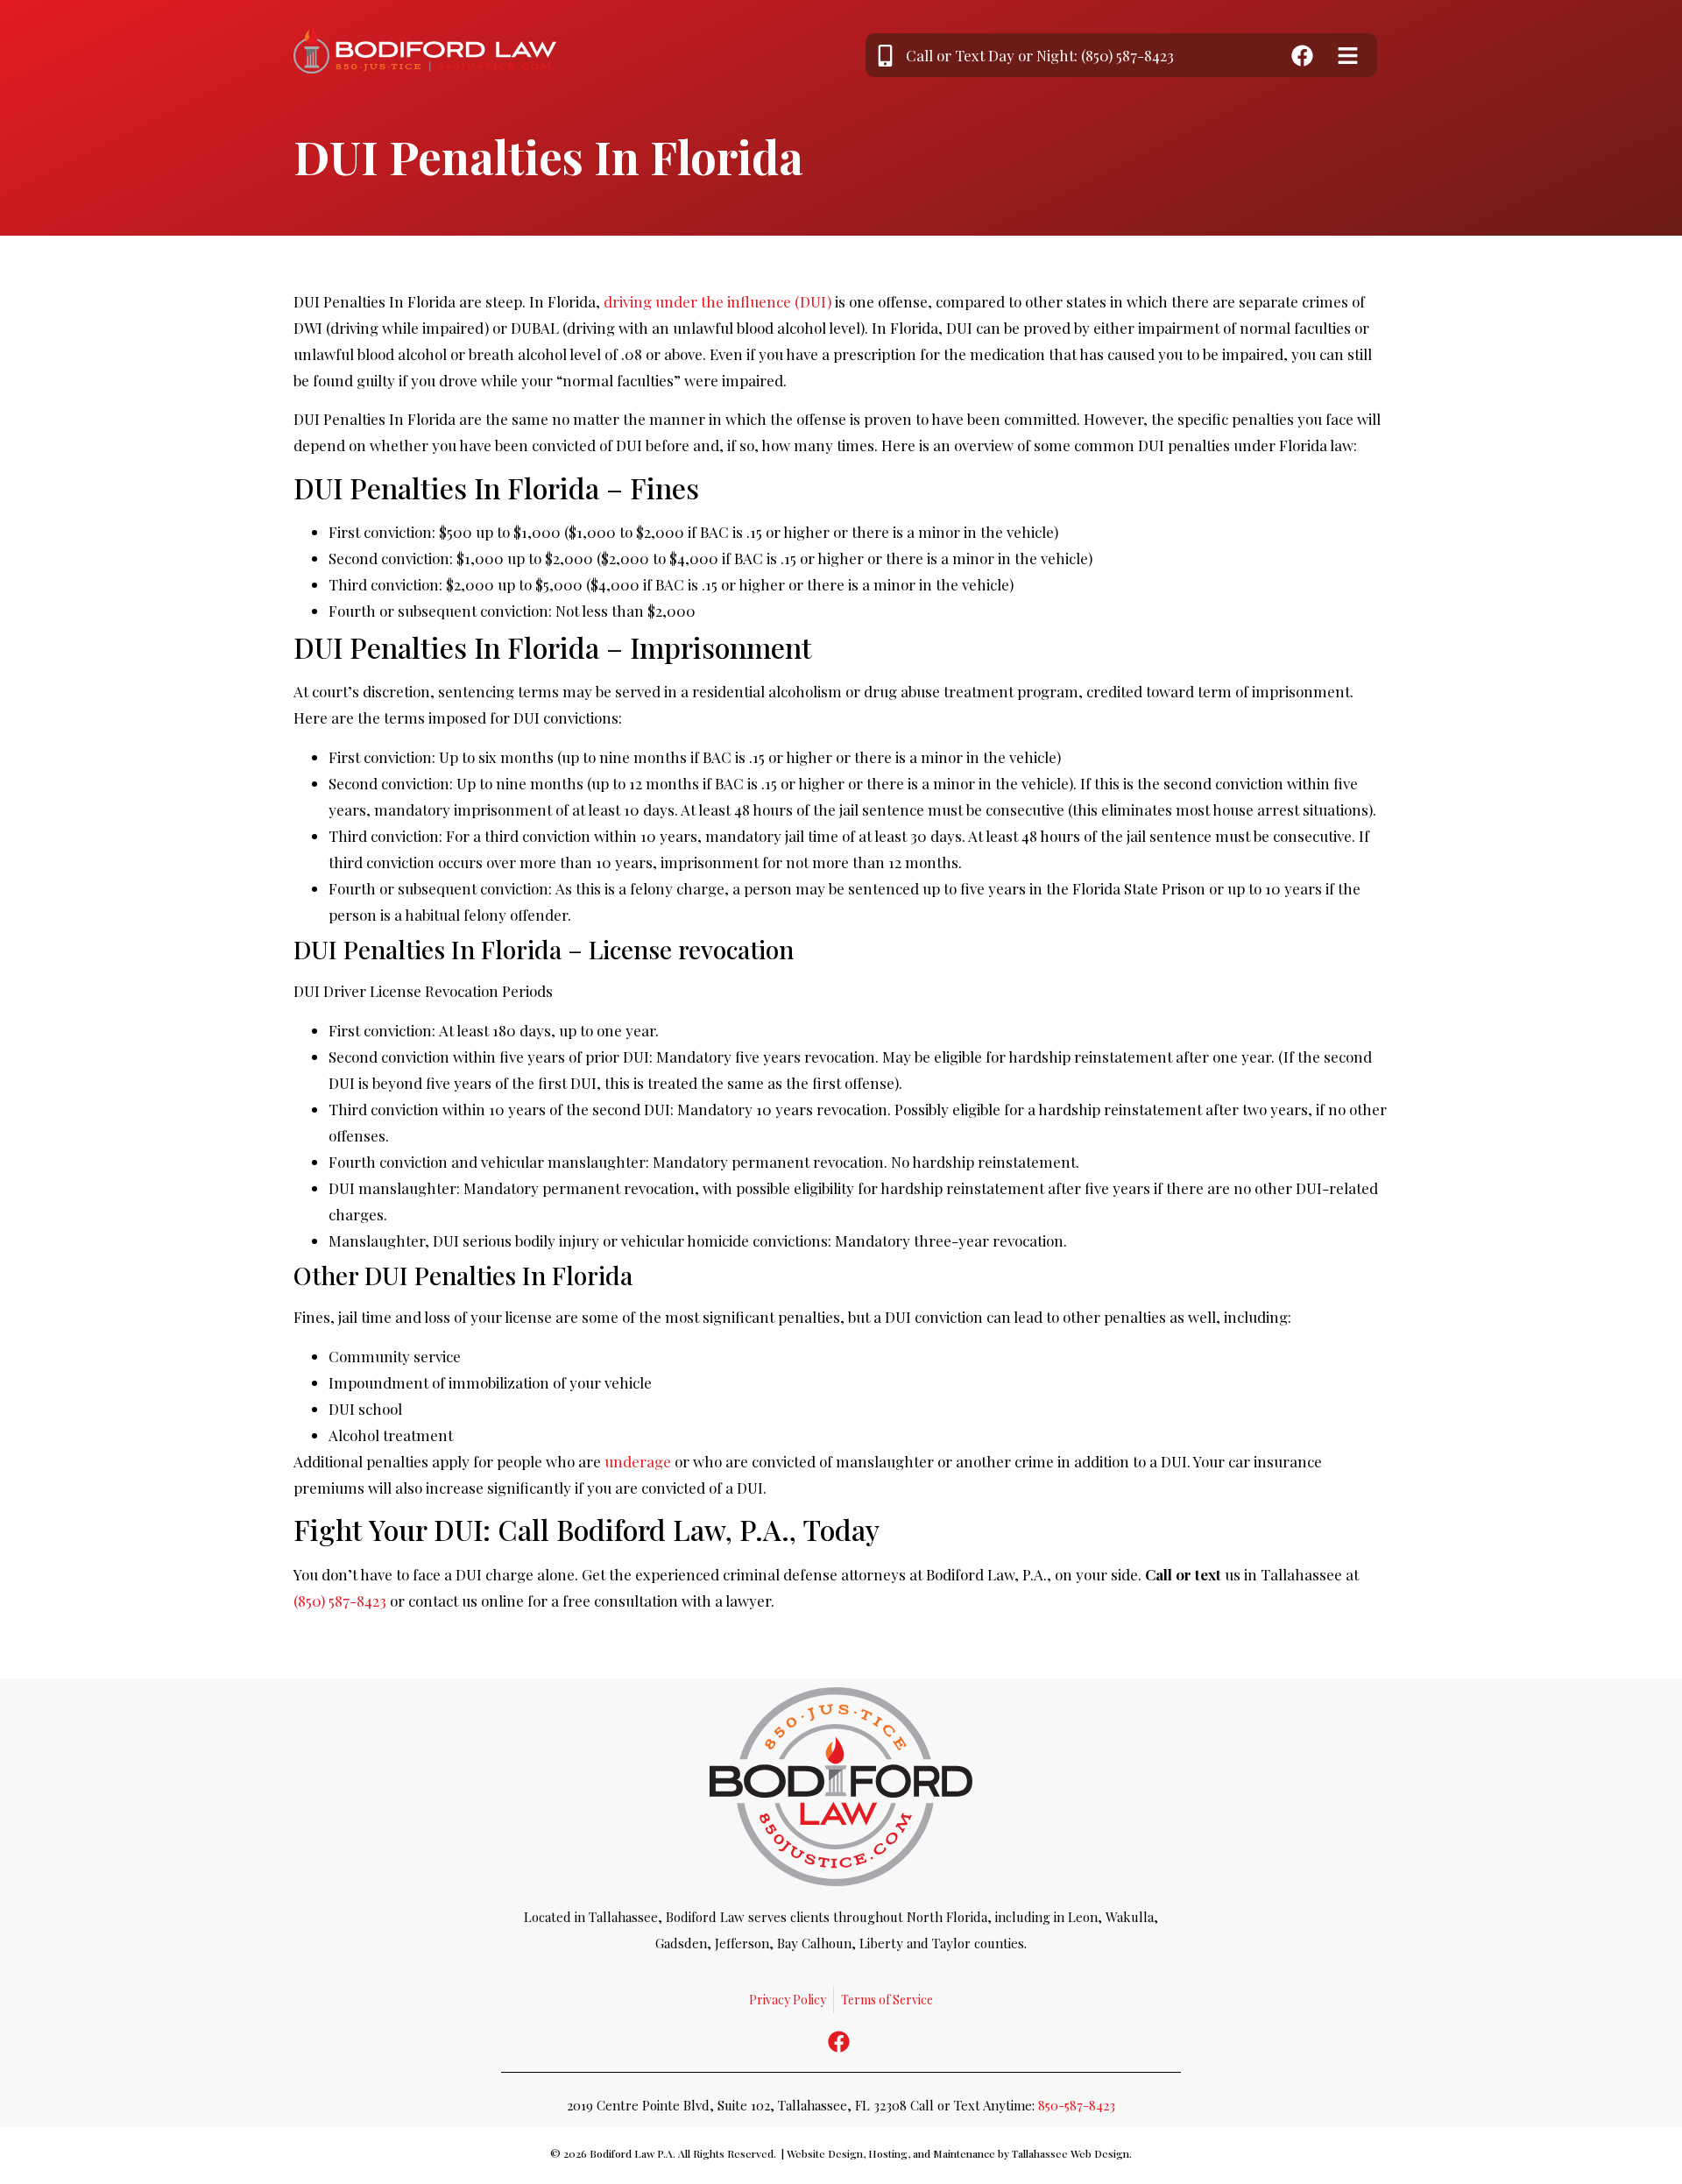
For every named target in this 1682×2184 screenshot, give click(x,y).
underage (638, 1461)
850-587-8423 (1077, 2105)
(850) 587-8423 (340, 1601)
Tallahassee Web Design (1071, 2153)
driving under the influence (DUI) (717, 301)
